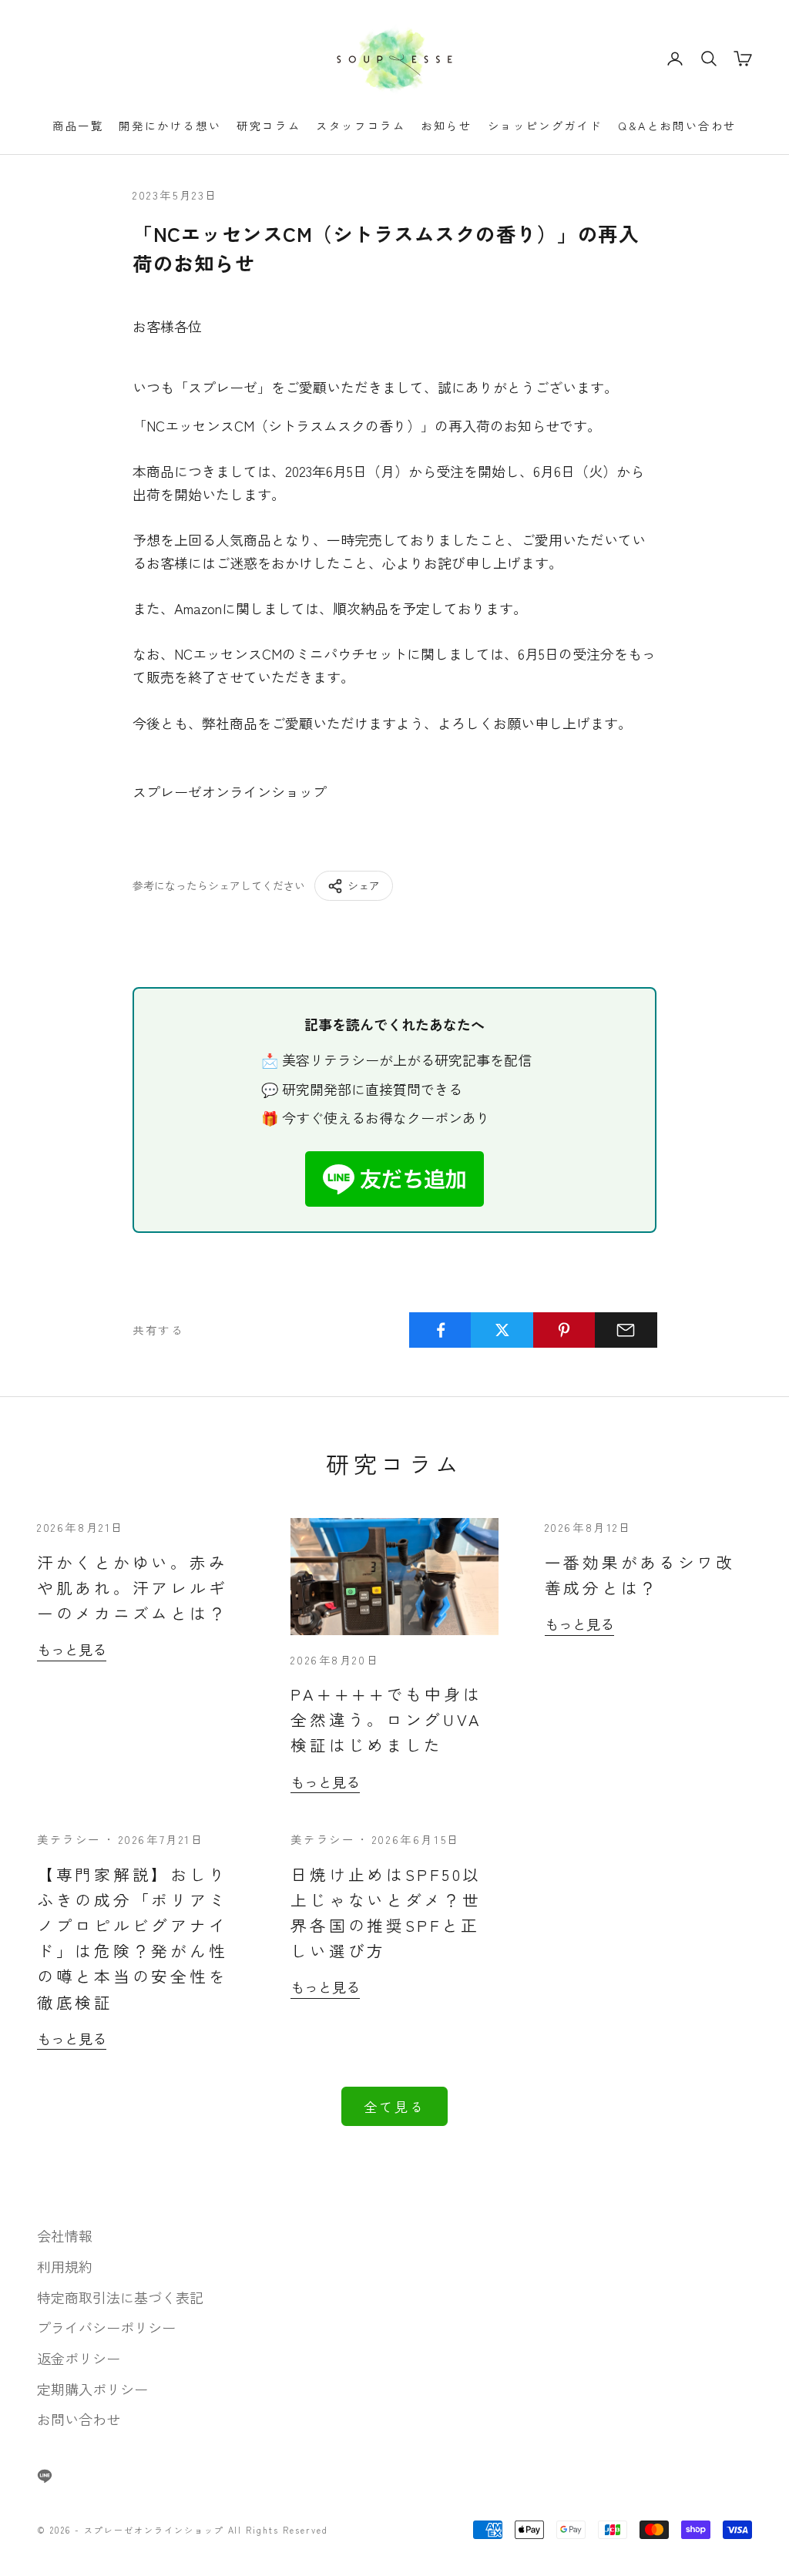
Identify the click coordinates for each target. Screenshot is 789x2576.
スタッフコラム (361, 125)
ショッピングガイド (545, 125)
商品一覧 (78, 125)
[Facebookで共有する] (440, 1330)
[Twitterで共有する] (502, 1330)
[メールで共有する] (626, 1330)
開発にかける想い (170, 125)
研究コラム (269, 125)
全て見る (394, 2106)
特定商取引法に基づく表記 (120, 2297)
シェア (364, 885)
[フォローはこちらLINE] (45, 2476)
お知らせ (446, 125)
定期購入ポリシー (92, 2389)
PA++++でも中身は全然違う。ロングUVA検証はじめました (386, 1719)
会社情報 (65, 2235)
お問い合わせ (79, 2419)
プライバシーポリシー (106, 2327)
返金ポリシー (79, 2358)
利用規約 (65, 2266)
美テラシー (69, 1839)
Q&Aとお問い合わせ (677, 125)
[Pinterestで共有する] (564, 1330)
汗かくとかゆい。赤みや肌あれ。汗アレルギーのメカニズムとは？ (132, 1587)
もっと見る (72, 1649)
